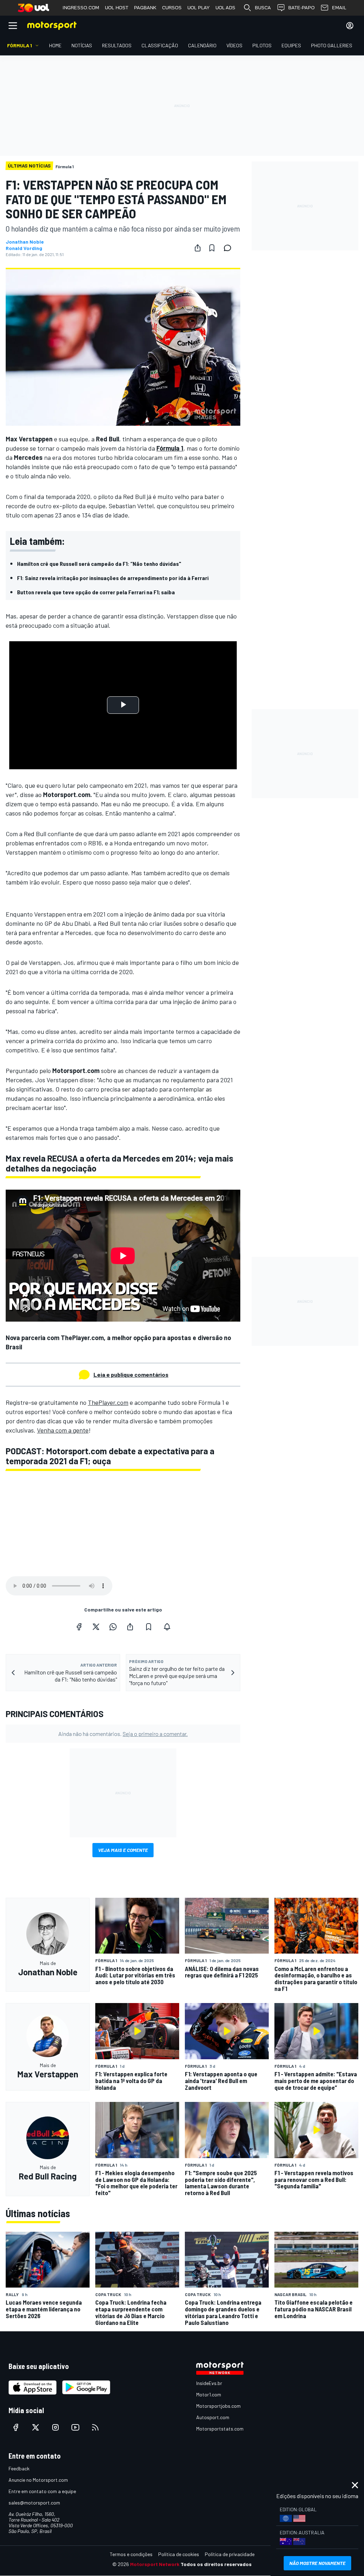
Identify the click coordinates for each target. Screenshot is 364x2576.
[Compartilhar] (198, 248)
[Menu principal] (13, 26)
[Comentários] (230, 248)
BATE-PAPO (301, 8)
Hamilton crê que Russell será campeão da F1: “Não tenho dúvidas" (99, 564)
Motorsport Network (155, 2564)
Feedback (19, 2468)
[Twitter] (96, 1627)
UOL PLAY (199, 8)
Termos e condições (131, 2554)
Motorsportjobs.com (218, 2406)
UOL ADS (225, 8)
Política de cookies (179, 2554)
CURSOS (172, 8)
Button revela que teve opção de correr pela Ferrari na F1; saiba (96, 592)
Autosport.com (213, 2417)
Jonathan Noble (25, 242)
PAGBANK (145, 8)
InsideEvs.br (209, 2383)
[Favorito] (212, 248)
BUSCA (263, 8)
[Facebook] (79, 1627)
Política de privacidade (230, 2554)
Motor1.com (209, 2394)
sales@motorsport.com (34, 2503)
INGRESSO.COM (81, 8)
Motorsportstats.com (220, 2429)
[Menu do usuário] (350, 26)
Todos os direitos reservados (216, 2564)
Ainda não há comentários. (123, 1734)
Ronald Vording (24, 248)
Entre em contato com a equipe (42, 2491)
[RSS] (95, 2427)
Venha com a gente (63, 1430)
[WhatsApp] (113, 1627)
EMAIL (339, 8)
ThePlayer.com (108, 1402)
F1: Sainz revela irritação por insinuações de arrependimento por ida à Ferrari (113, 578)
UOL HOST (117, 8)
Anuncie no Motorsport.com (38, 2480)
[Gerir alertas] (167, 1627)
